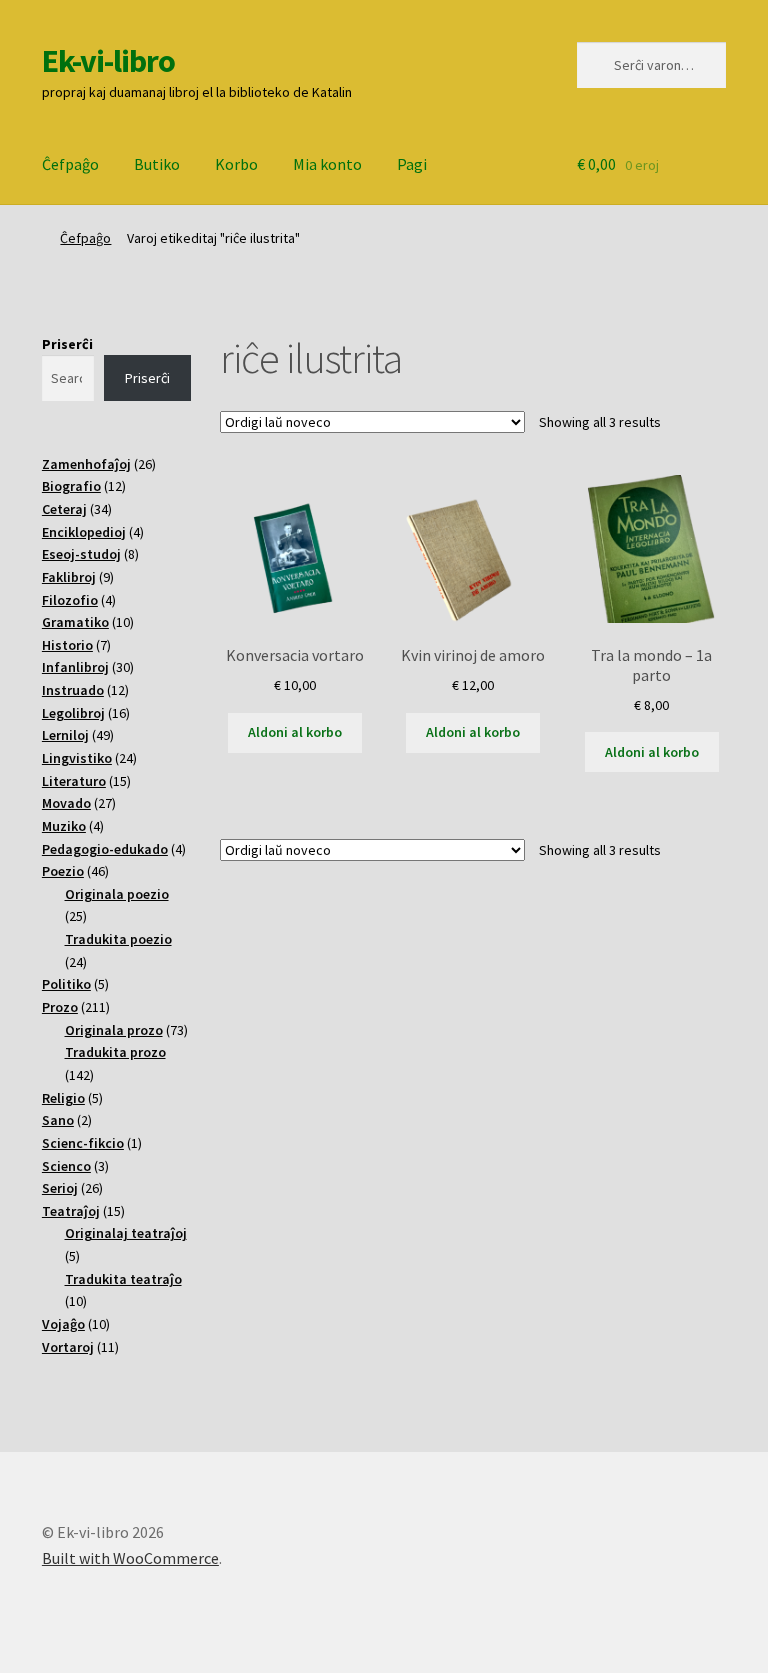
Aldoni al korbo (295, 732)
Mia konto (327, 164)
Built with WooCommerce (130, 1558)
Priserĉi (67, 344)
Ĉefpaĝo (70, 164)
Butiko (157, 164)
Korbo (236, 164)
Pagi (412, 164)
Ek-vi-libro (108, 61)
